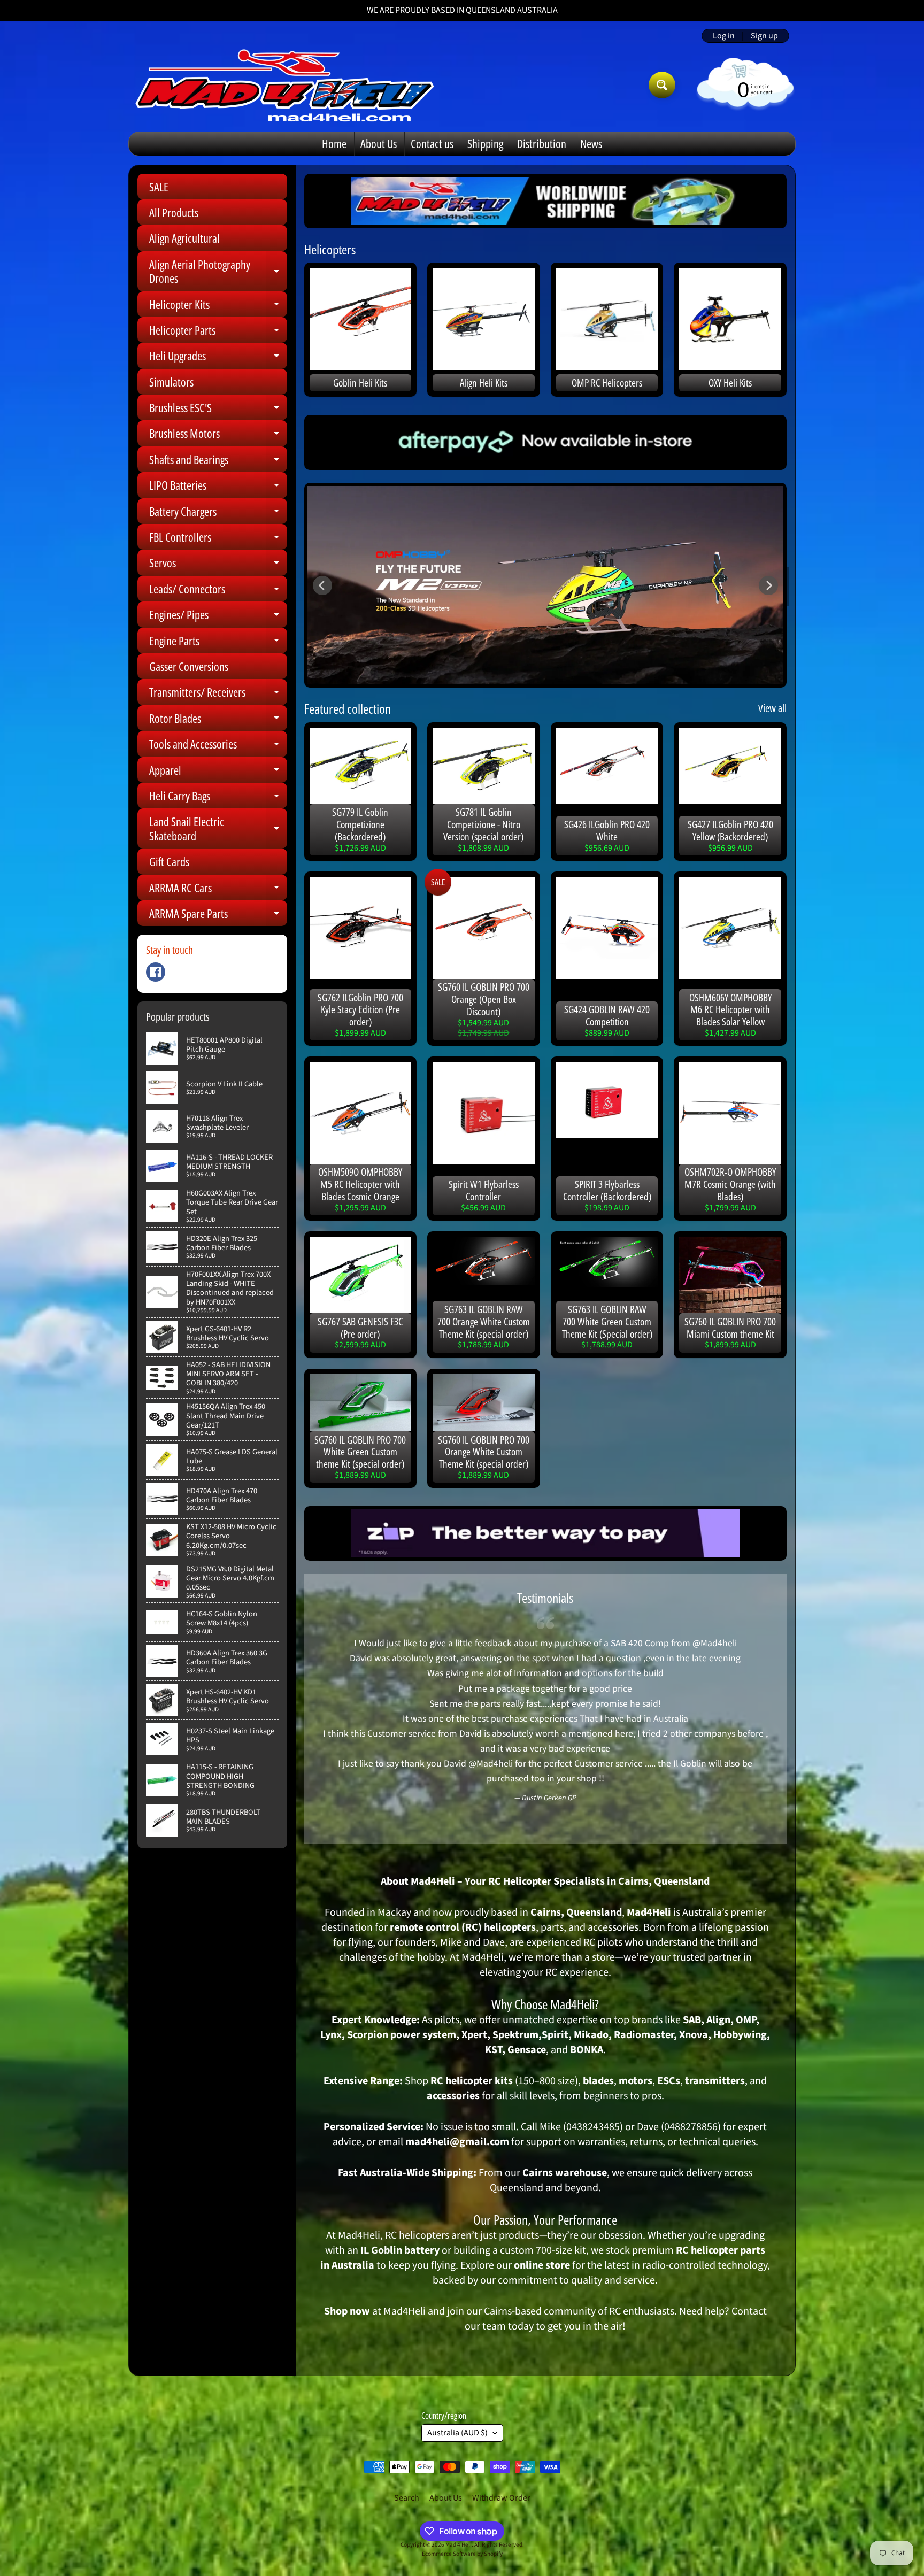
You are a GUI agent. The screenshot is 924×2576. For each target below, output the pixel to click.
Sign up (764, 36)
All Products (174, 212)
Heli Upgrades (218, 358)
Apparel (218, 772)
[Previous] (322, 585)
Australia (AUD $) (457, 2433)
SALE (159, 187)
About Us (379, 143)
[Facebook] (156, 972)
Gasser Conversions (189, 666)
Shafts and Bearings (218, 462)
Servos (218, 565)
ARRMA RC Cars (218, 890)
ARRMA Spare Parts (218, 916)
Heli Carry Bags (218, 798)
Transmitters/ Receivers (218, 694)
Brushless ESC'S (218, 410)
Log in (724, 36)
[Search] (662, 85)
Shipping (485, 143)
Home (334, 143)
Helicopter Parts (218, 332)
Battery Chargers (218, 514)
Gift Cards (169, 861)
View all (772, 708)
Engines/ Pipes (218, 617)
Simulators (171, 382)
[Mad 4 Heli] (285, 85)
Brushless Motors (218, 435)
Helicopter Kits (218, 307)
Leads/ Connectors (218, 591)
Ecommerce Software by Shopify (462, 2554)
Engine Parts (218, 643)
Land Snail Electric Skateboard (218, 829)
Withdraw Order (501, 2498)
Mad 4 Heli (459, 2545)
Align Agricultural (184, 238)
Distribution (542, 143)
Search (407, 2498)
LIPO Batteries (218, 487)
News (591, 143)
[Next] (768, 585)
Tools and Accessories (218, 746)
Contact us (432, 143)
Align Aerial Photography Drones (218, 272)
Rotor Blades (218, 720)
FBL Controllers (218, 539)
